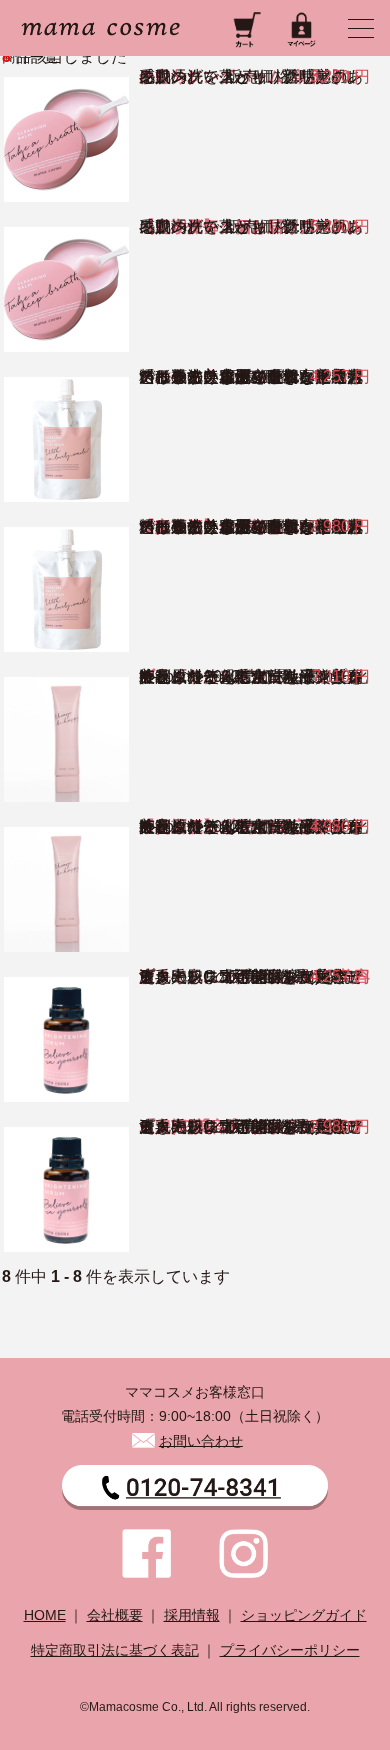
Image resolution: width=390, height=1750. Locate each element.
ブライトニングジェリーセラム (251, 676)
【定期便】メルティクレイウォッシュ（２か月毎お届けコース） (251, 526)
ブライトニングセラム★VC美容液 (254, 976)
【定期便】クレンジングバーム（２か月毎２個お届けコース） (251, 226)
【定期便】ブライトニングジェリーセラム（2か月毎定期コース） (251, 826)
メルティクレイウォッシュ (235, 376)
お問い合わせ (201, 1440)
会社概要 (115, 1615)
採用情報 (192, 1615)
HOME (45, 1615)
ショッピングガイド (304, 1615)
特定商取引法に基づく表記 (115, 1650)
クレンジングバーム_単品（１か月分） (247, 76)
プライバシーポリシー (290, 1650)
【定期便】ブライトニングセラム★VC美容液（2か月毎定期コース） (251, 1126)
